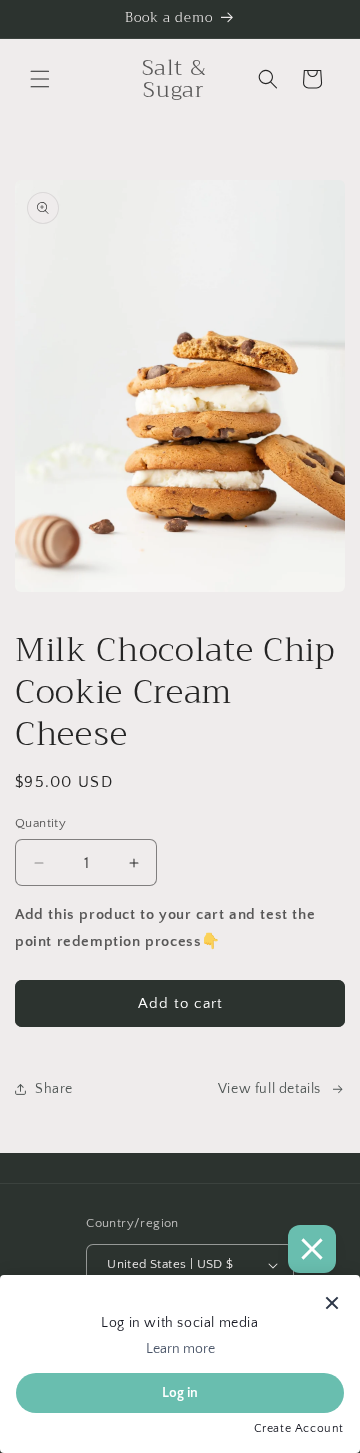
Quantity (40, 823)
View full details (269, 1089)
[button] (40, 79)
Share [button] (54, 1089)
